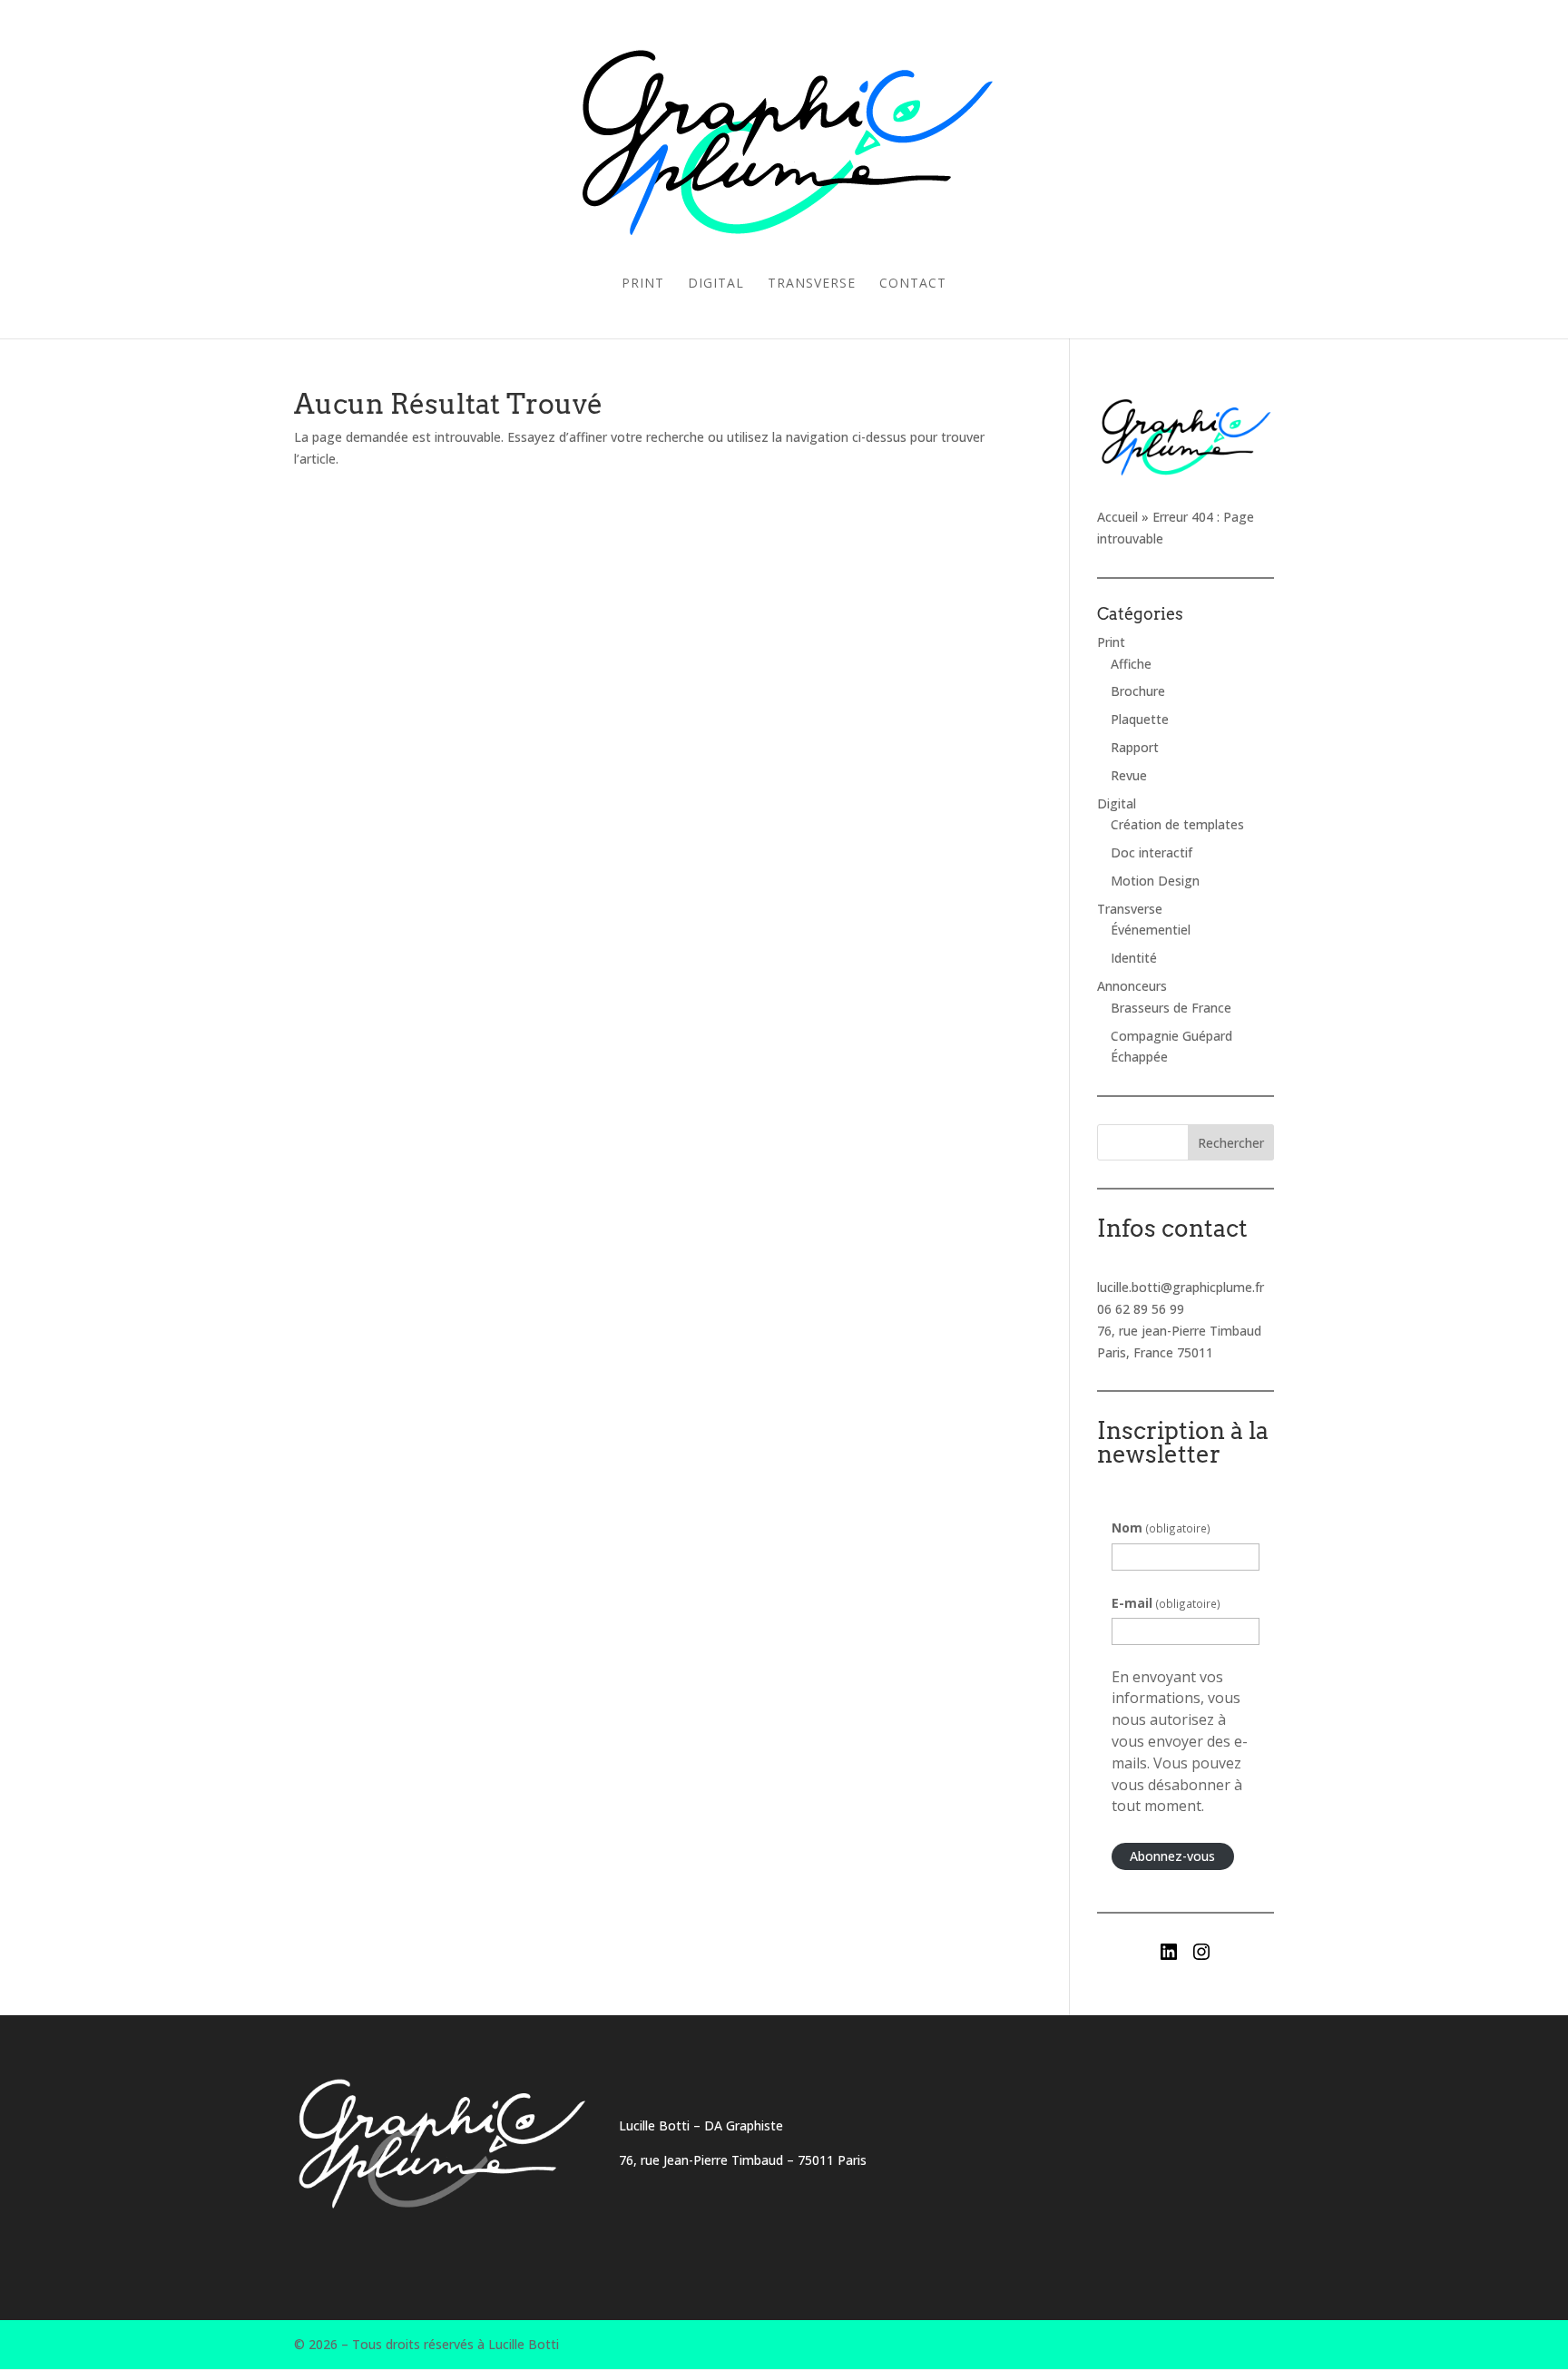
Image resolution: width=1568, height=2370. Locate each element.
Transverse (812, 284)
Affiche (1131, 664)
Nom (1161, 1528)
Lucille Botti (654, 2125)
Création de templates (1177, 824)
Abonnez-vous (1172, 1856)
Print (643, 284)
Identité (1134, 958)
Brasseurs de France (1171, 1008)
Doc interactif (1151, 852)
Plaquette (1140, 719)
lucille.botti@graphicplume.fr (1181, 1287)
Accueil (1117, 517)
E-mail (1166, 1603)
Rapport (1135, 747)
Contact (913, 284)
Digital (716, 284)
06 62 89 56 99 (1141, 1309)
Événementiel (1151, 930)
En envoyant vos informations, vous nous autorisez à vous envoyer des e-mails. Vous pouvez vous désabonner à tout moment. (1180, 1742)
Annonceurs (1132, 986)
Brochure (1138, 691)
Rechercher (1231, 1143)
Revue (1129, 775)
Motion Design (1155, 881)
